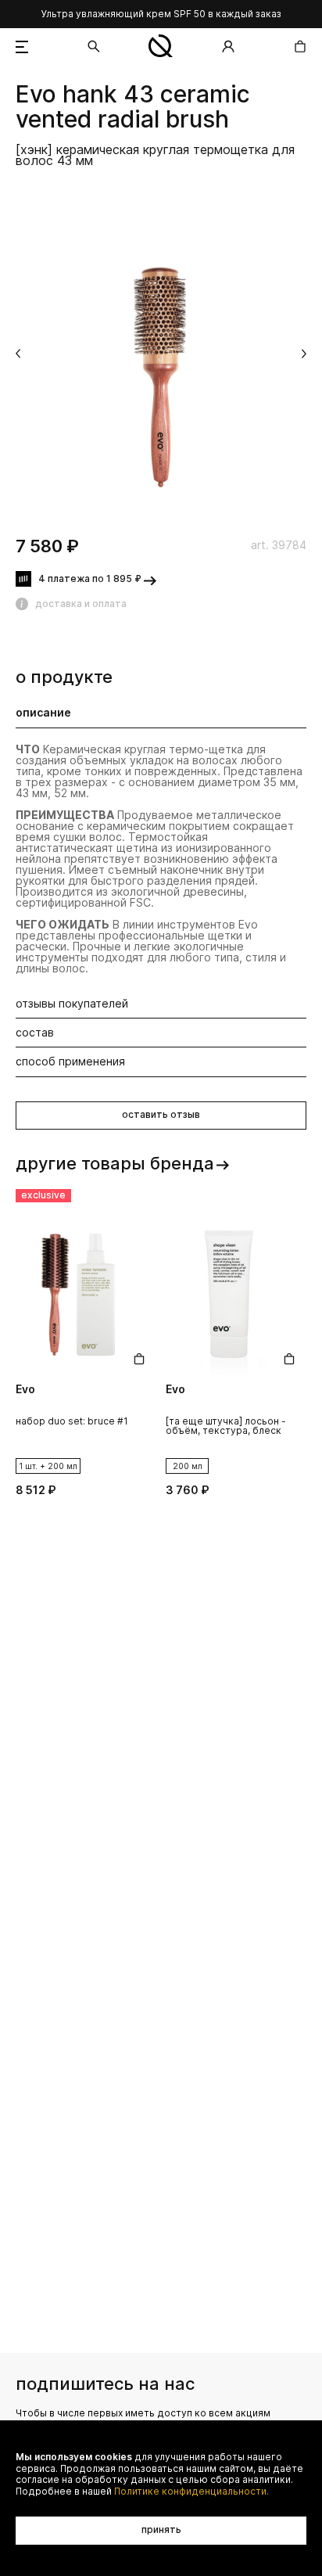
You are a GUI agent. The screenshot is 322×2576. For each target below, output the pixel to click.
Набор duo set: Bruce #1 (72, 1422)
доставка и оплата (81, 604)
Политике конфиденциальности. (191, 2492)
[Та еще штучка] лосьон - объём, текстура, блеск (226, 1426)
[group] (161, 355)
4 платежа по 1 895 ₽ (90, 578)
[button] (18, 354)
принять (161, 2529)
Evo (36, 95)
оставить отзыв (161, 1114)
